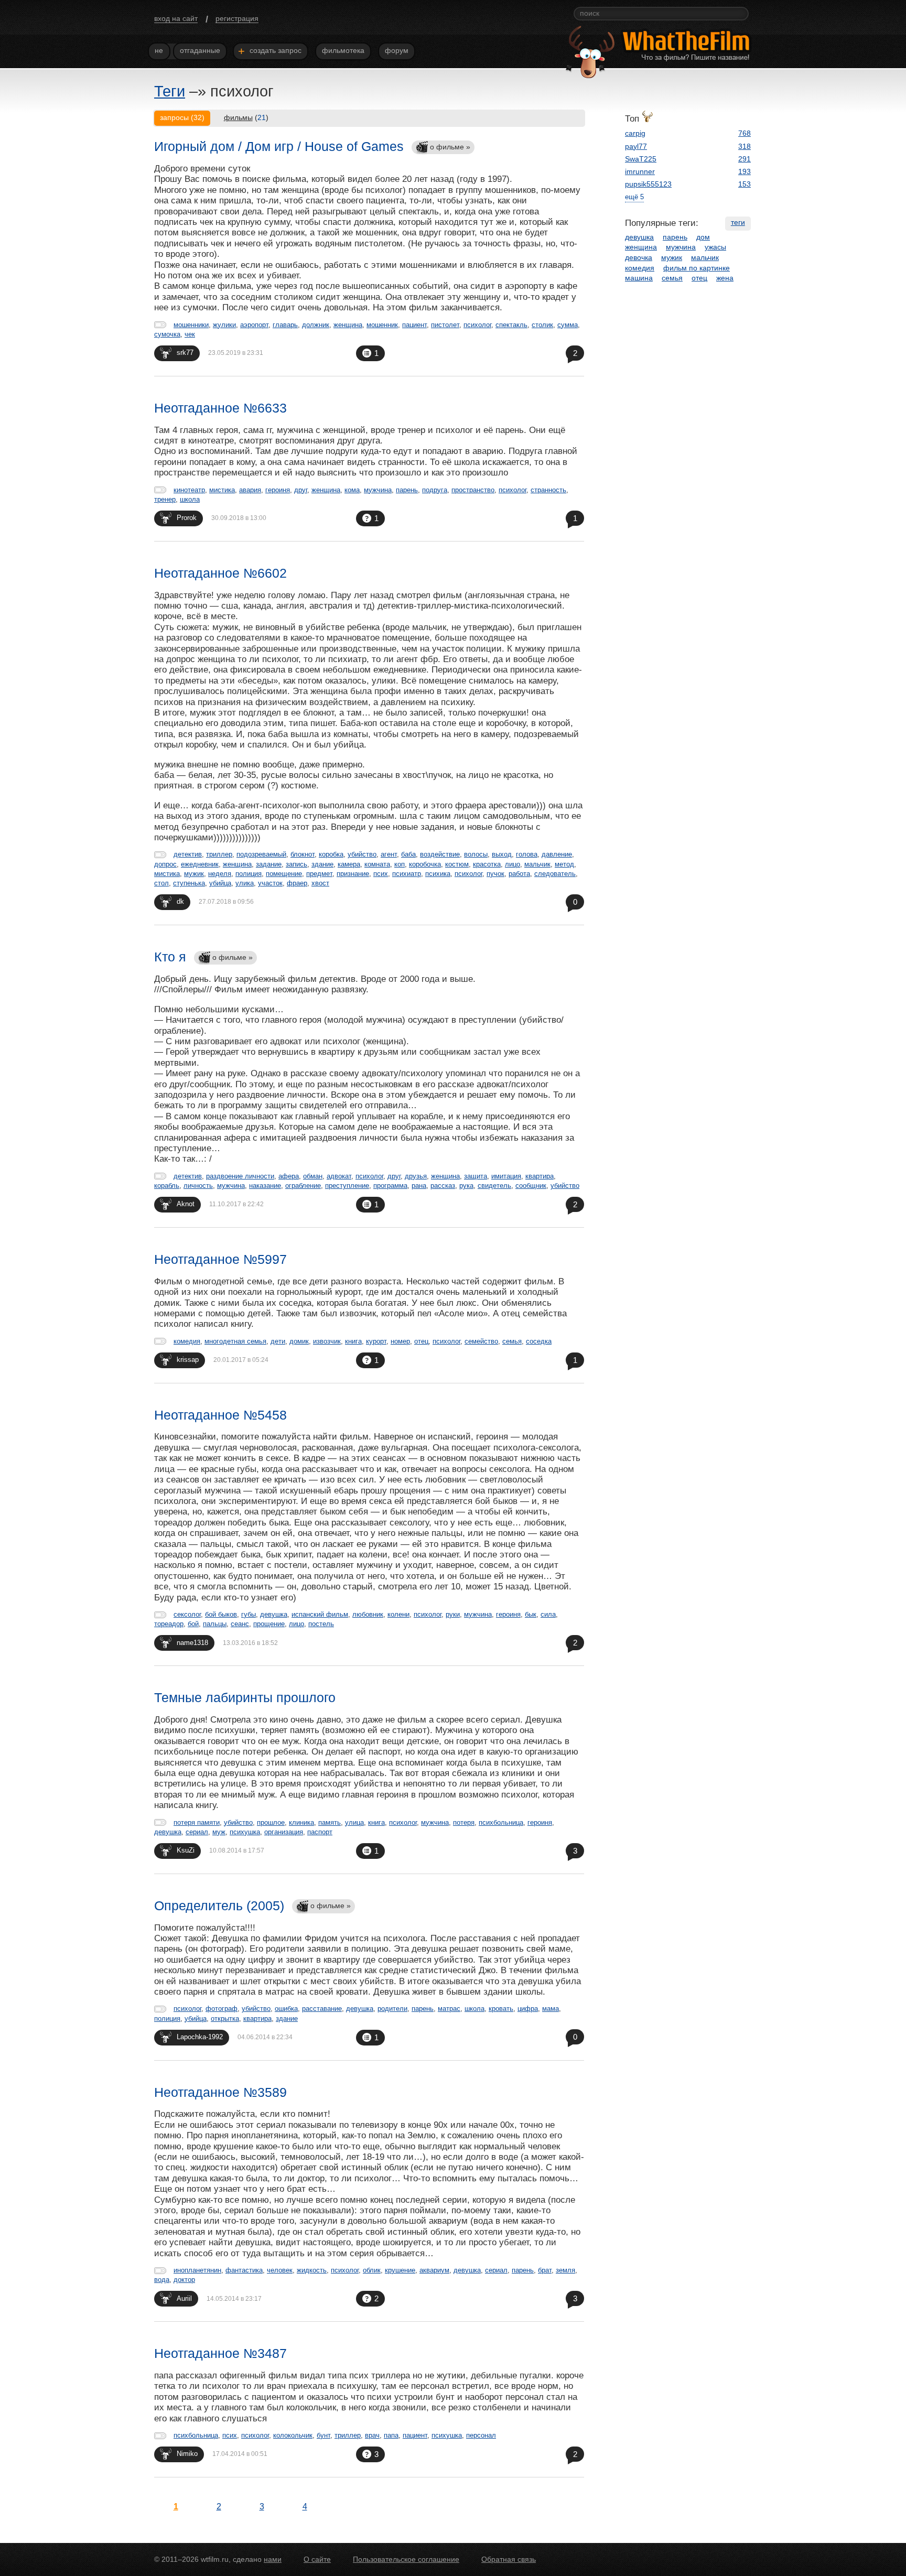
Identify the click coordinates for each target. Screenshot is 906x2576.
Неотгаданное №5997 (220, 1259)
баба (408, 854)
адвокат (339, 1176)
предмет (319, 874)
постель (321, 1624)
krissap (188, 1360)
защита (476, 1176)
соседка (539, 1341)
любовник (368, 1614)
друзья (416, 1176)
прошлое (271, 1822)
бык (531, 1614)
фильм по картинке (697, 268)
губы (249, 1614)
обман (313, 1176)
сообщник (531, 1186)
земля (565, 2270)
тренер (165, 499)
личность (198, 1186)
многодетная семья (235, 1341)
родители (392, 2009)
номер (400, 1341)
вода (162, 2280)
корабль (167, 1186)
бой (193, 1624)
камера (349, 864)
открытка (225, 2018)
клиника (301, 1822)
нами (273, 2559)
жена (725, 278)
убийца (220, 883)
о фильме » (450, 147)
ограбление (303, 1186)
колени (398, 1614)
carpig (635, 133)
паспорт (320, 1832)
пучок (495, 874)
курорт (376, 1341)
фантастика (244, 2270)
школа (190, 499)
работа (519, 874)
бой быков (221, 1614)
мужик (194, 874)
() (246, 117)
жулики (224, 325)
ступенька (189, 883)
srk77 (185, 353)
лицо (513, 864)
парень (407, 490)
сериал (197, 1832)
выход (502, 854)
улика (245, 883)
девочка (639, 257)
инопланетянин (197, 2270)
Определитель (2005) (219, 1906)
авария (250, 490)
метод (564, 864)
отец (421, 1341)
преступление (347, 1186)
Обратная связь (509, 2559)
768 (745, 133)
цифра (528, 2009)
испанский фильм (320, 1614)
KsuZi (186, 1850)
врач (372, 2435)
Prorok (187, 518)
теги (738, 222)
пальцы (215, 1624)
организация (284, 1832)
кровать (501, 2009)
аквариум (434, 2270)
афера (289, 1176)
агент (389, 854)
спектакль (511, 325)
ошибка (286, 2009)
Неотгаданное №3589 (220, 2092)
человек (280, 2270)
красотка (487, 864)
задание (269, 864)
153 (745, 184)
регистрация (237, 18)
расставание (322, 2009)
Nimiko (187, 2454)
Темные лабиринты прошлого (245, 1697)
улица (354, 1822)
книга (353, 1341)
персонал (481, 2435)
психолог (477, 325)
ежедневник (200, 864)
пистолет (445, 325)
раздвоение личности (240, 1176)
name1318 (192, 1643)
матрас (449, 2009)
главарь (285, 325)
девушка (274, 1614)
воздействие (440, 854)
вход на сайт (176, 18)
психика (438, 874)
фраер (297, 883)
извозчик (327, 1341)
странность (548, 490)
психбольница (501, 1822)
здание (322, 864)
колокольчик (293, 2435)
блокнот (303, 854)
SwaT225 (641, 159)
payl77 (636, 146)
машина (639, 278)
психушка (245, 1832)
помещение (284, 874)
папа (391, 2435)
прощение (269, 1624)
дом (703, 237)
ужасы (715, 247)
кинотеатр (189, 490)
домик (299, 1341)
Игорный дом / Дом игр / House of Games (279, 146)
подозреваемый (261, 854)
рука (466, 1186)
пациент (414, 325)
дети (278, 1341)
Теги (170, 91)
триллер (219, 854)
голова (527, 854)
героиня (278, 490)
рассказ (443, 1186)
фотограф (222, 2009)
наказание (265, 1186)
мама (551, 2009)
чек (190, 334)
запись (296, 864)
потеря (464, 1822)
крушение (400, 2270)
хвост (320, 883)
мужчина (378, 490)
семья (512, 1341)
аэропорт (254, 325)
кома (352, 490)
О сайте (317, 2559)
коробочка (425, 864)
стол (161, 883)
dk (180, 901)
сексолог (187, 1614)
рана (419, 1186)
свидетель (494, 1186)
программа (390, 1186)
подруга (435, 490)
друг (301, 490)
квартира (540, 1176)
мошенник (382, 325)
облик (372, 2270)
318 (745, 146)
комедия (187, 1341)
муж (219, 1832)
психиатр (407, 874)
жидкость (312, 2270)
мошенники (191, 325)
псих (381, 874)
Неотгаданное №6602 (220, 573)
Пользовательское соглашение (406, 2559)
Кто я (170, 957)
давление (557, 854)
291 (745, 159)
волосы (476, 854)
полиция (249, 874)
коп (400, 864)
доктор (184, 2280)
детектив (188, 854)
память (330, 1822)
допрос (165, 864)
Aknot (186, 1204)
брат (545, 2270)
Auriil (184, 2298)
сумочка (167, 334)
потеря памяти (197, 1822)
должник (316, 325)
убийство (362, 854)
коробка (331, 854)
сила (548, 1614)
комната (377, 864)
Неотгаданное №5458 (220, 1415)
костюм (457, 864)
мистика (222, 490)
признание (353, 874)
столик (542, 325)
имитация (506, 1176)
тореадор (169, 1624)
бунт (323, 2435)
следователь (555, 874)
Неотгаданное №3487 (220, 2353)
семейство (481, 1341)
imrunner (640, 171)
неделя (220, 874)
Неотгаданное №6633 (220, 408)
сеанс (240, 1624)
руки (453, 1614)
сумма (568, 325)
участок (270, 883)
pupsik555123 (648, 184)
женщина (348, 325)
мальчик (537, 864)
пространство (473, 490)
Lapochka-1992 (200, 2037)
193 (745, 171)
